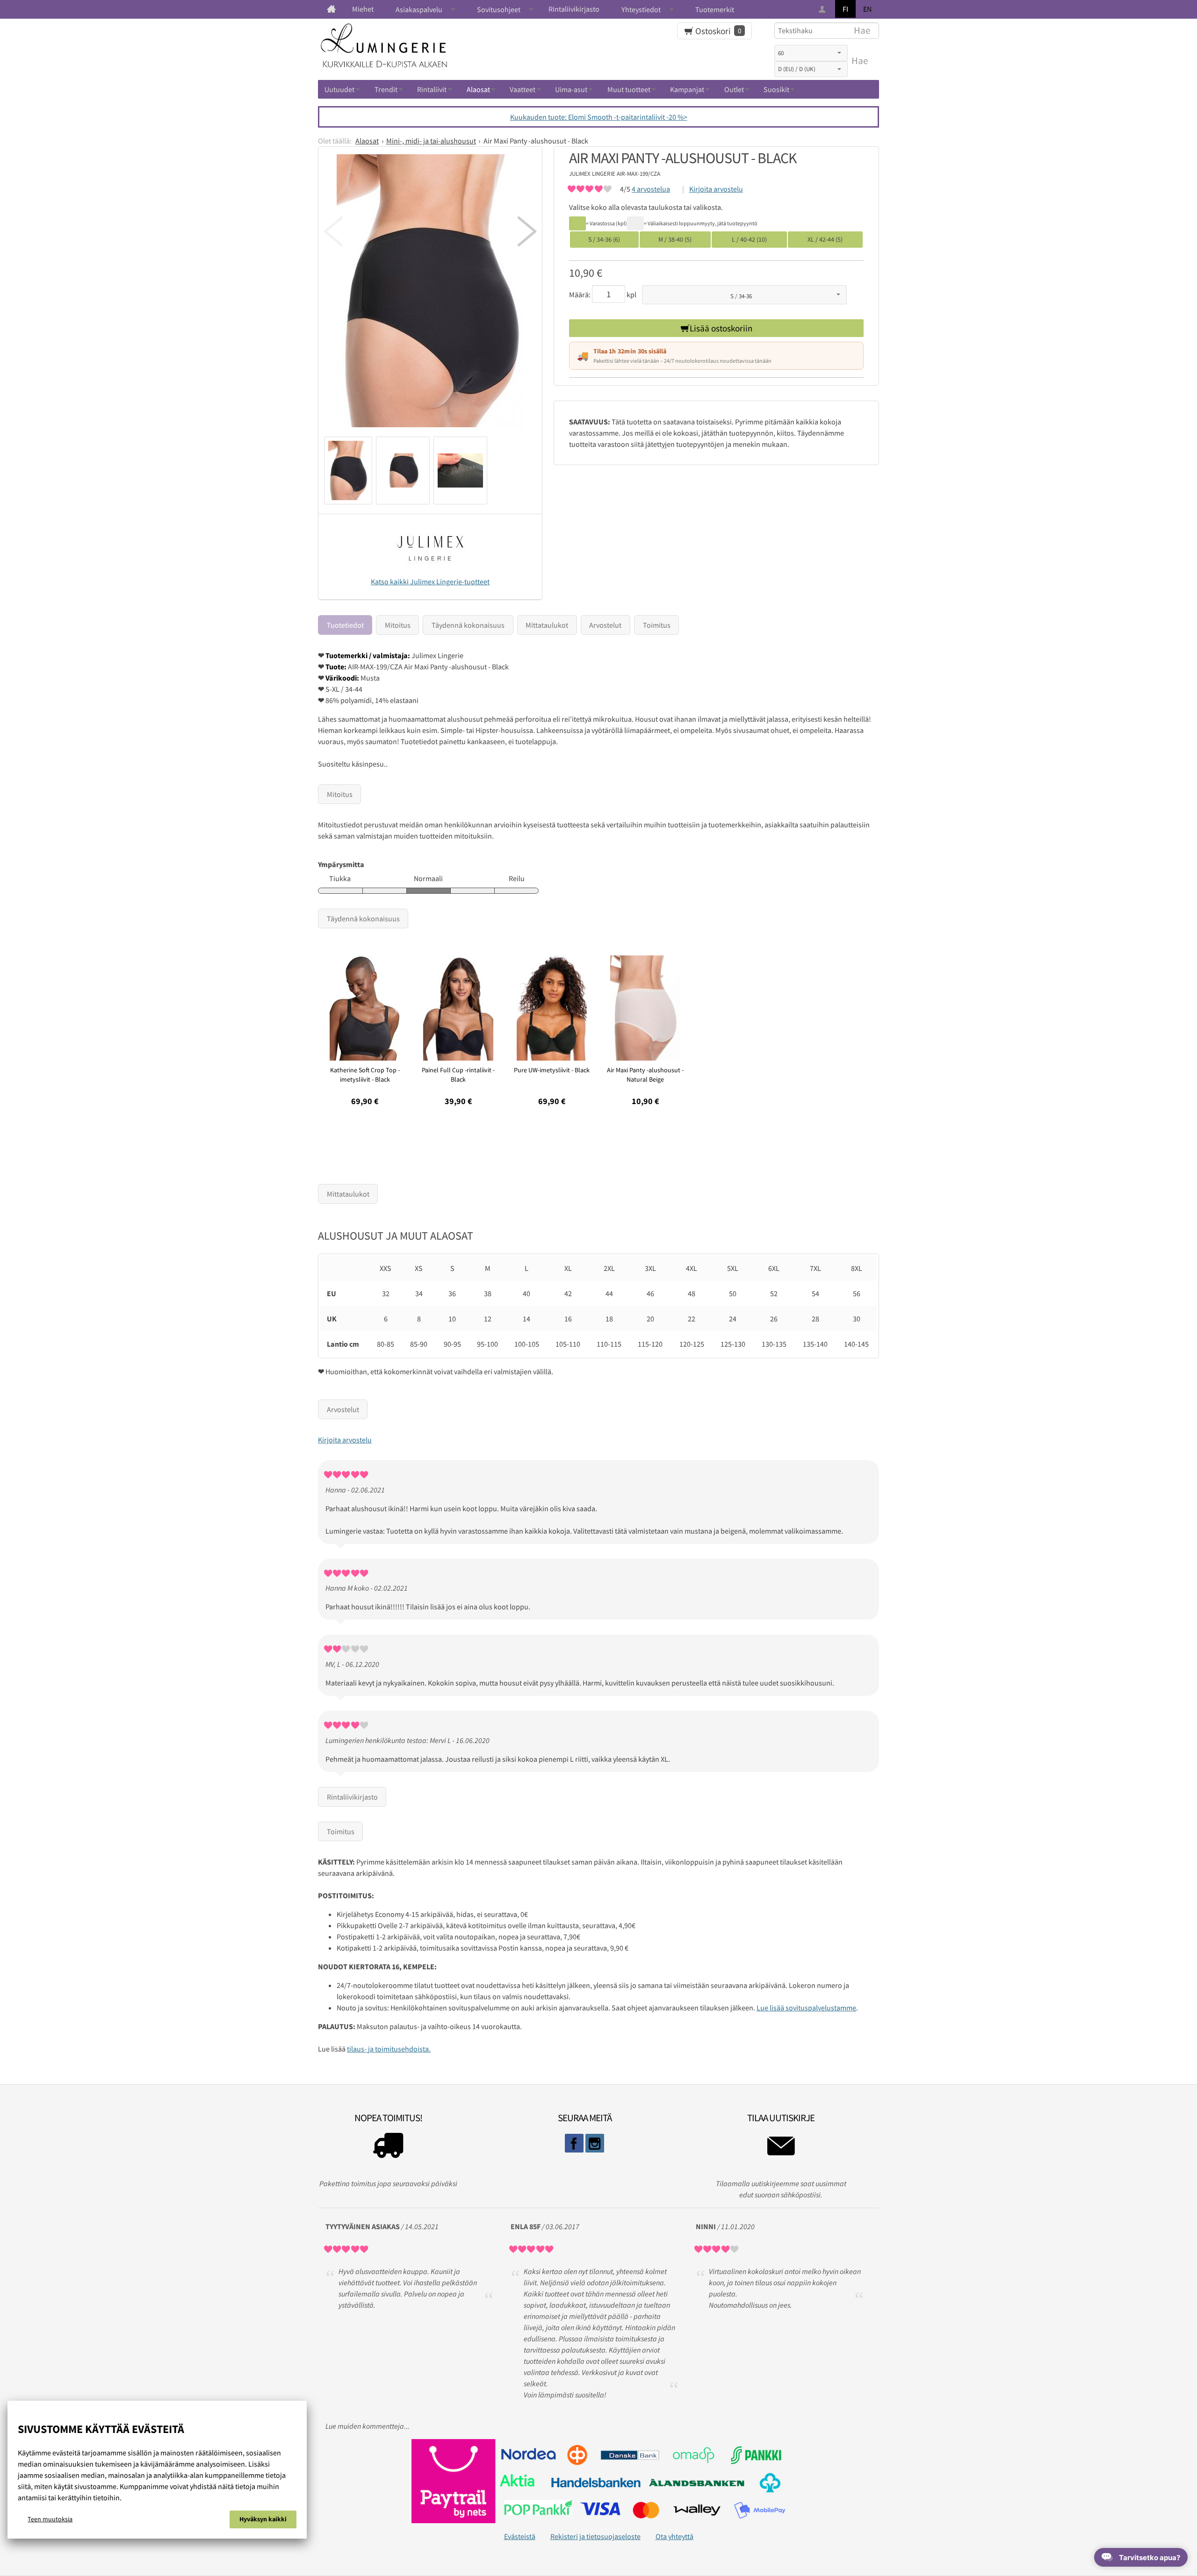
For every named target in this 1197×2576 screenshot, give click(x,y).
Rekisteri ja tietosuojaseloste (595, 2536)
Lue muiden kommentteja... (368, 2426)
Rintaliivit (432, 89)
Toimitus (657, 625)
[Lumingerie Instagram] (595, 2143)
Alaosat (478, 89)
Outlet (734, 89)
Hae (860, 61)
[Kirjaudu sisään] (823, 10)
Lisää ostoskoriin (721, 328)
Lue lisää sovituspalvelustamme (806, 2008)
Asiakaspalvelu (419, 9)
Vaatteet (523, 89)
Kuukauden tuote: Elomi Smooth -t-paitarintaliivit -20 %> (599, 117)
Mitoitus (398, 625)
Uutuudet (339, 89)
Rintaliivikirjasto (574, 9)
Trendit (386, 89)
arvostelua (651, 189)
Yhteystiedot (641, 9)
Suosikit (776, 89)
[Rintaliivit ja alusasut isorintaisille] (331, 9)
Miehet (363, 9)
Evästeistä (520, 2536)
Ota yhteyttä (674, 2536)
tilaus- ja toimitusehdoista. (389, 2049)
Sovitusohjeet (499, 9)
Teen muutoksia (50, 2519)
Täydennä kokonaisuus (468, 625)
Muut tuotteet (629, 89)
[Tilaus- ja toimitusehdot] (388, 2148)
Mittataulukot (547, 625)
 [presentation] (527, 231)
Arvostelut (605, 625)
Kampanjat (687, 89)
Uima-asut (571, 89)
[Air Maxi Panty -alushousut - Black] (430, 294)
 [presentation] (333, 231)
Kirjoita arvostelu (716, 189)
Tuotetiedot (345, 625)
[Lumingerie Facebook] (574, 2143)
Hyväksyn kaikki (263, 2519)
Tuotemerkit (715, 9)
